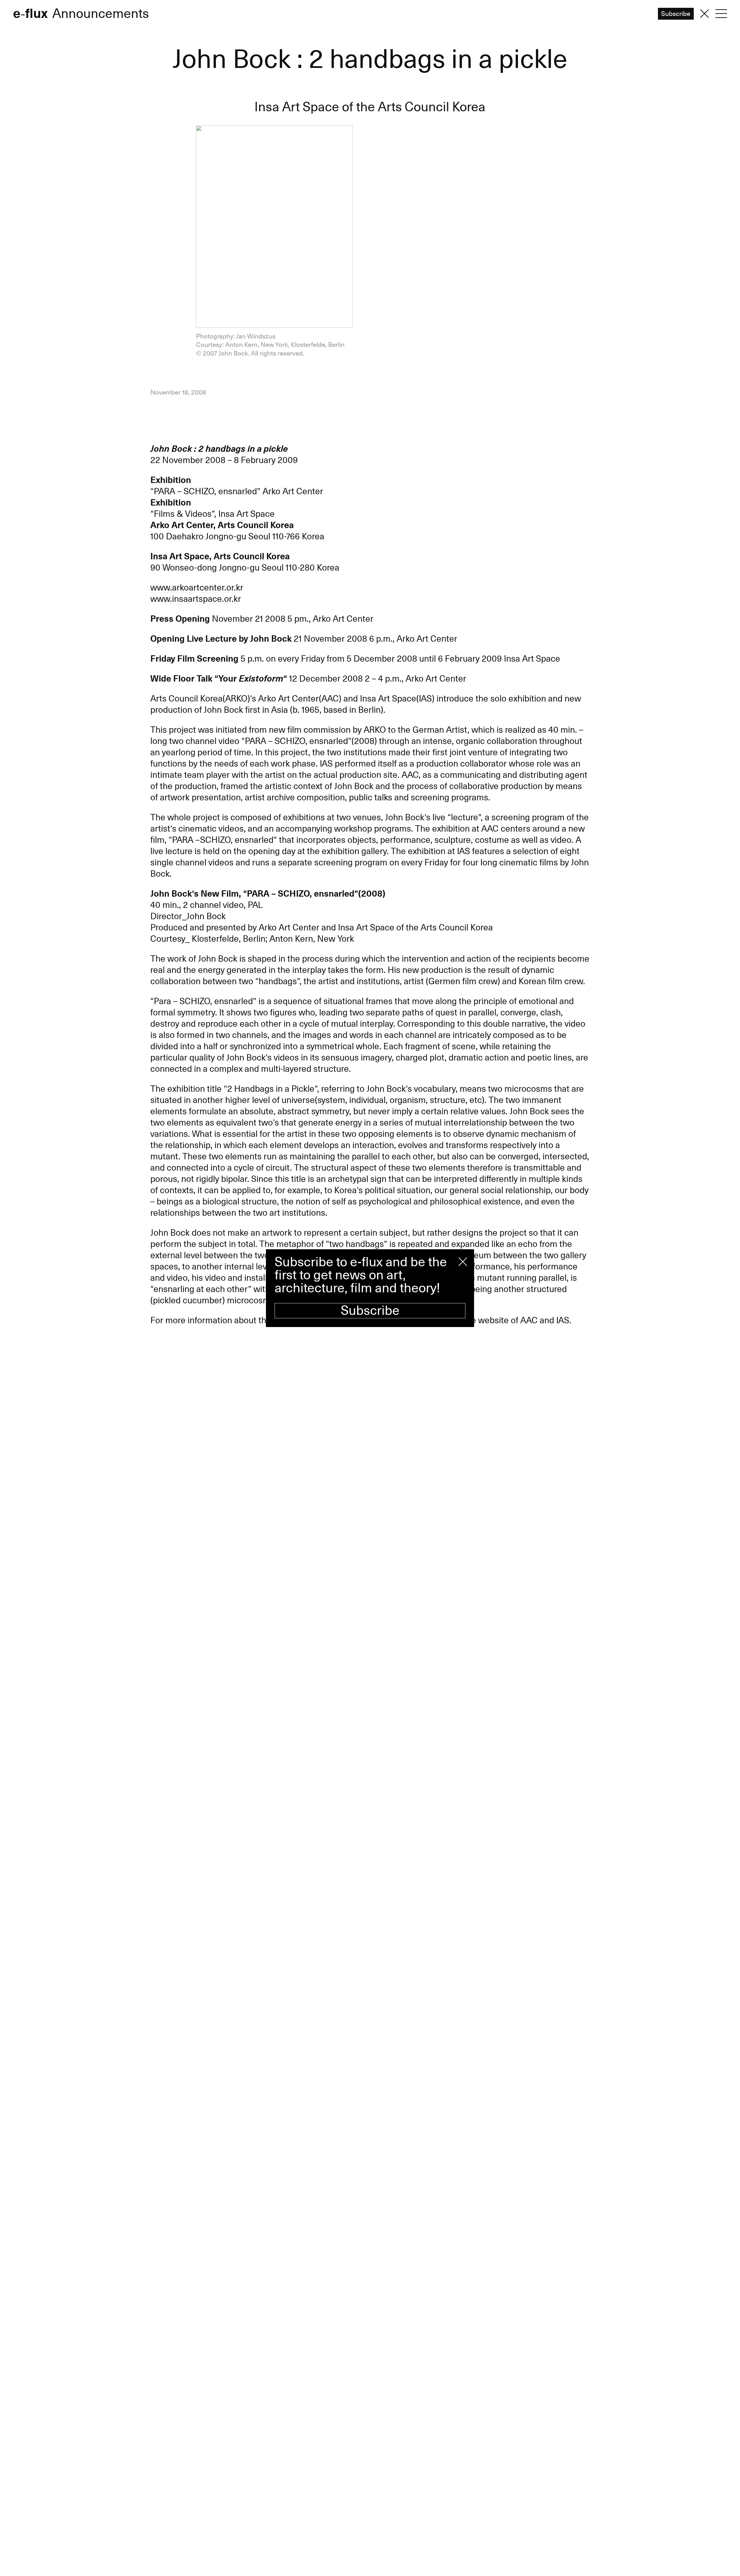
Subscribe (370, 1311)
